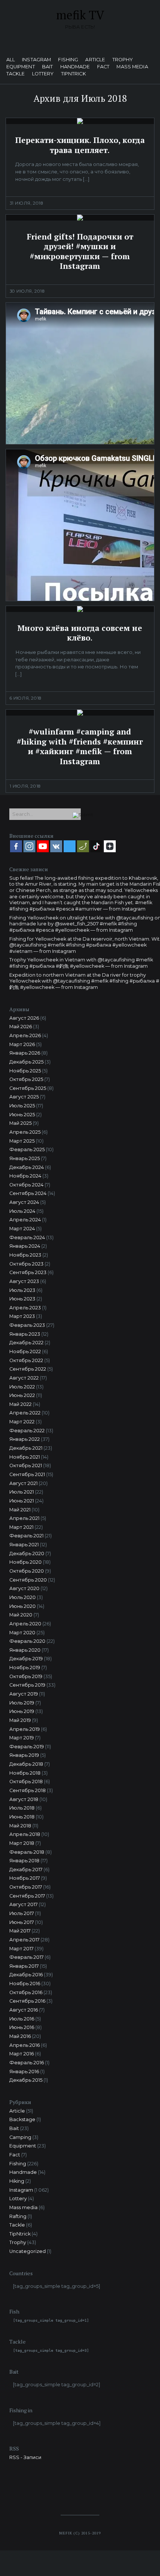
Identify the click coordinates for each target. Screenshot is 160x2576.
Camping (20, 2137)
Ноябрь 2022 (25, 1351)
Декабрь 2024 (27, 1167)
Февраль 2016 (27, 2063)
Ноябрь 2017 (25, 1878)
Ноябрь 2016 (25, 1984)
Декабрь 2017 (26, 1870)
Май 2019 (20, 1720)
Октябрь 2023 (26, 1264)
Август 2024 (24, 1202)
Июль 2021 (22, 1492)
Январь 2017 (24, 1966)
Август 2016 (24, 2010)
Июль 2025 (22, 1106)
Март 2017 (21, 1949)
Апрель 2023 (25, 1308)
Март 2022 (22, 1422)
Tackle (16, 74)
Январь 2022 (25, 1439)
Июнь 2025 (22, 1115)
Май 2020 (21, 1615)
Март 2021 (21, 1527)
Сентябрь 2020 (28, 1580)
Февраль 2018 (27, 1852)
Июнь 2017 (22, 1922)
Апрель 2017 (24, 1940)
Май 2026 (21, 1027)
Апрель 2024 (25, 1220)
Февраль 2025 (27, 1149)
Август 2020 (24, 1588)
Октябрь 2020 (27, 1571)
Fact (103, 67)
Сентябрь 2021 (27, 1474)
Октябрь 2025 (26, 1079)
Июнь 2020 (23, 1606)
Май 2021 (20, 1510)
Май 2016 (20, 2036)
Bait (48, 67)
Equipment (21, 67)
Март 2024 (22, 1229)
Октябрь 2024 (26, 1185)
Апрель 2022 (25, 1413)
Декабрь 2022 (26, 1343)
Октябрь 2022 (26, 1360)
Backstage (22, 2119)
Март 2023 (22, 1316)
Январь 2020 (25, 1650)
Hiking (17, 2181)
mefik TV (80, 15)
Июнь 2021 (22, 1501)
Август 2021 (23, 1483)
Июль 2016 (22, 2019)
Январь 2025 (25, 1158)
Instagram (36, 60)
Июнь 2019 (22, 1711)
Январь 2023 (25, 1334)
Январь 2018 (24, 1861)
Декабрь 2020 (27, 1554)
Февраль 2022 (27, 1431)
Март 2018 (22, 1843)
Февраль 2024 (27, 1237)
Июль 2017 (22, 1913)
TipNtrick (73, 74)
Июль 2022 (22, 1387)
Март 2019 (22, 1738)
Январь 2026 (25, 1053)
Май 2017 (20, 1931)
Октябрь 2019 (26, 1676)
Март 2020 (22, 1633)
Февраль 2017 (26, 1957)
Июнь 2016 (22, 2027)
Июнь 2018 (22, 1817)
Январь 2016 (24, 2072)
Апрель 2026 (25, 1035)
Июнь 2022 (22, 1395)
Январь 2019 (24, 1755)
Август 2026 (24, 1018)
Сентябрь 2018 (28, 1790)
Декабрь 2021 (26, 1448)
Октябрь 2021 (26, 1466)
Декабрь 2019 (26, 1659)
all (11, 60)
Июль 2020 (23, 1597)
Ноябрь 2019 (25, 1668)
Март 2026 (22, 1044)
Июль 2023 (22, 1290)
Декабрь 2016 (26, 1975)
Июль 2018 (22, 1808)
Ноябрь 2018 (25, 1773)
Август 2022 (24, 1378)
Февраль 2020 (27, 1641)
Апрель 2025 (25, 1132)
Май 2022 (20, 1404)
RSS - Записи (25, 2457)
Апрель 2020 (25, 1624)
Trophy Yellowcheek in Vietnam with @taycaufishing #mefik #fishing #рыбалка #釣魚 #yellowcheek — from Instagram (81, 963)
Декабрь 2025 (26, 1062)
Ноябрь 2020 (25, 1562)
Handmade (75, 67)
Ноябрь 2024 (25, 1176)
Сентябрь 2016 (27, 2001)
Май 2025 (20, 1123)
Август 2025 (24, 1097)
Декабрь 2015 (26, 2080)
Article (95, 60)
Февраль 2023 (27, 1325)
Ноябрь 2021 (25, 1457)
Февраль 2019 (27, 1747)
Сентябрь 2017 (27, 1896)
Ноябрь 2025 (25, 1071)
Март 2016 (22, 2054)
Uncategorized (28, 2251)
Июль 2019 (22, 1703)
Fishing (68, 60)
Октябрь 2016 (26, 1992)
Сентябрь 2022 (28, 1369)
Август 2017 (23, 1904)
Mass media (132, 67)
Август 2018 (24, 1799)
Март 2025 (22, 1141)
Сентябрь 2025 (28, 1088)
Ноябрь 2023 (25, 1255)
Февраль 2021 (26, 1536)
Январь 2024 (25, 1246)
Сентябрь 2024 (28, 1193)
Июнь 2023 (22, 1299)
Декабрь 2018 (26, 1764)
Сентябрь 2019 (27, 1685)
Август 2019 (24, 1694)
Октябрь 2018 (26, 1782)
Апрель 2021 (24, 1518)
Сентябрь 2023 (28, 1272)
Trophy (123, 60)
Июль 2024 (22, 1211)
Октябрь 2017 (26, 1887)
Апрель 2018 (25, 1834)
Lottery (43, 74)
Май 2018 (20, 1826)
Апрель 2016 (25, 2045)
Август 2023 (24, 1281)
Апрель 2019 (25, 1729)
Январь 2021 (24, 1545)
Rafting (18, 2216)
